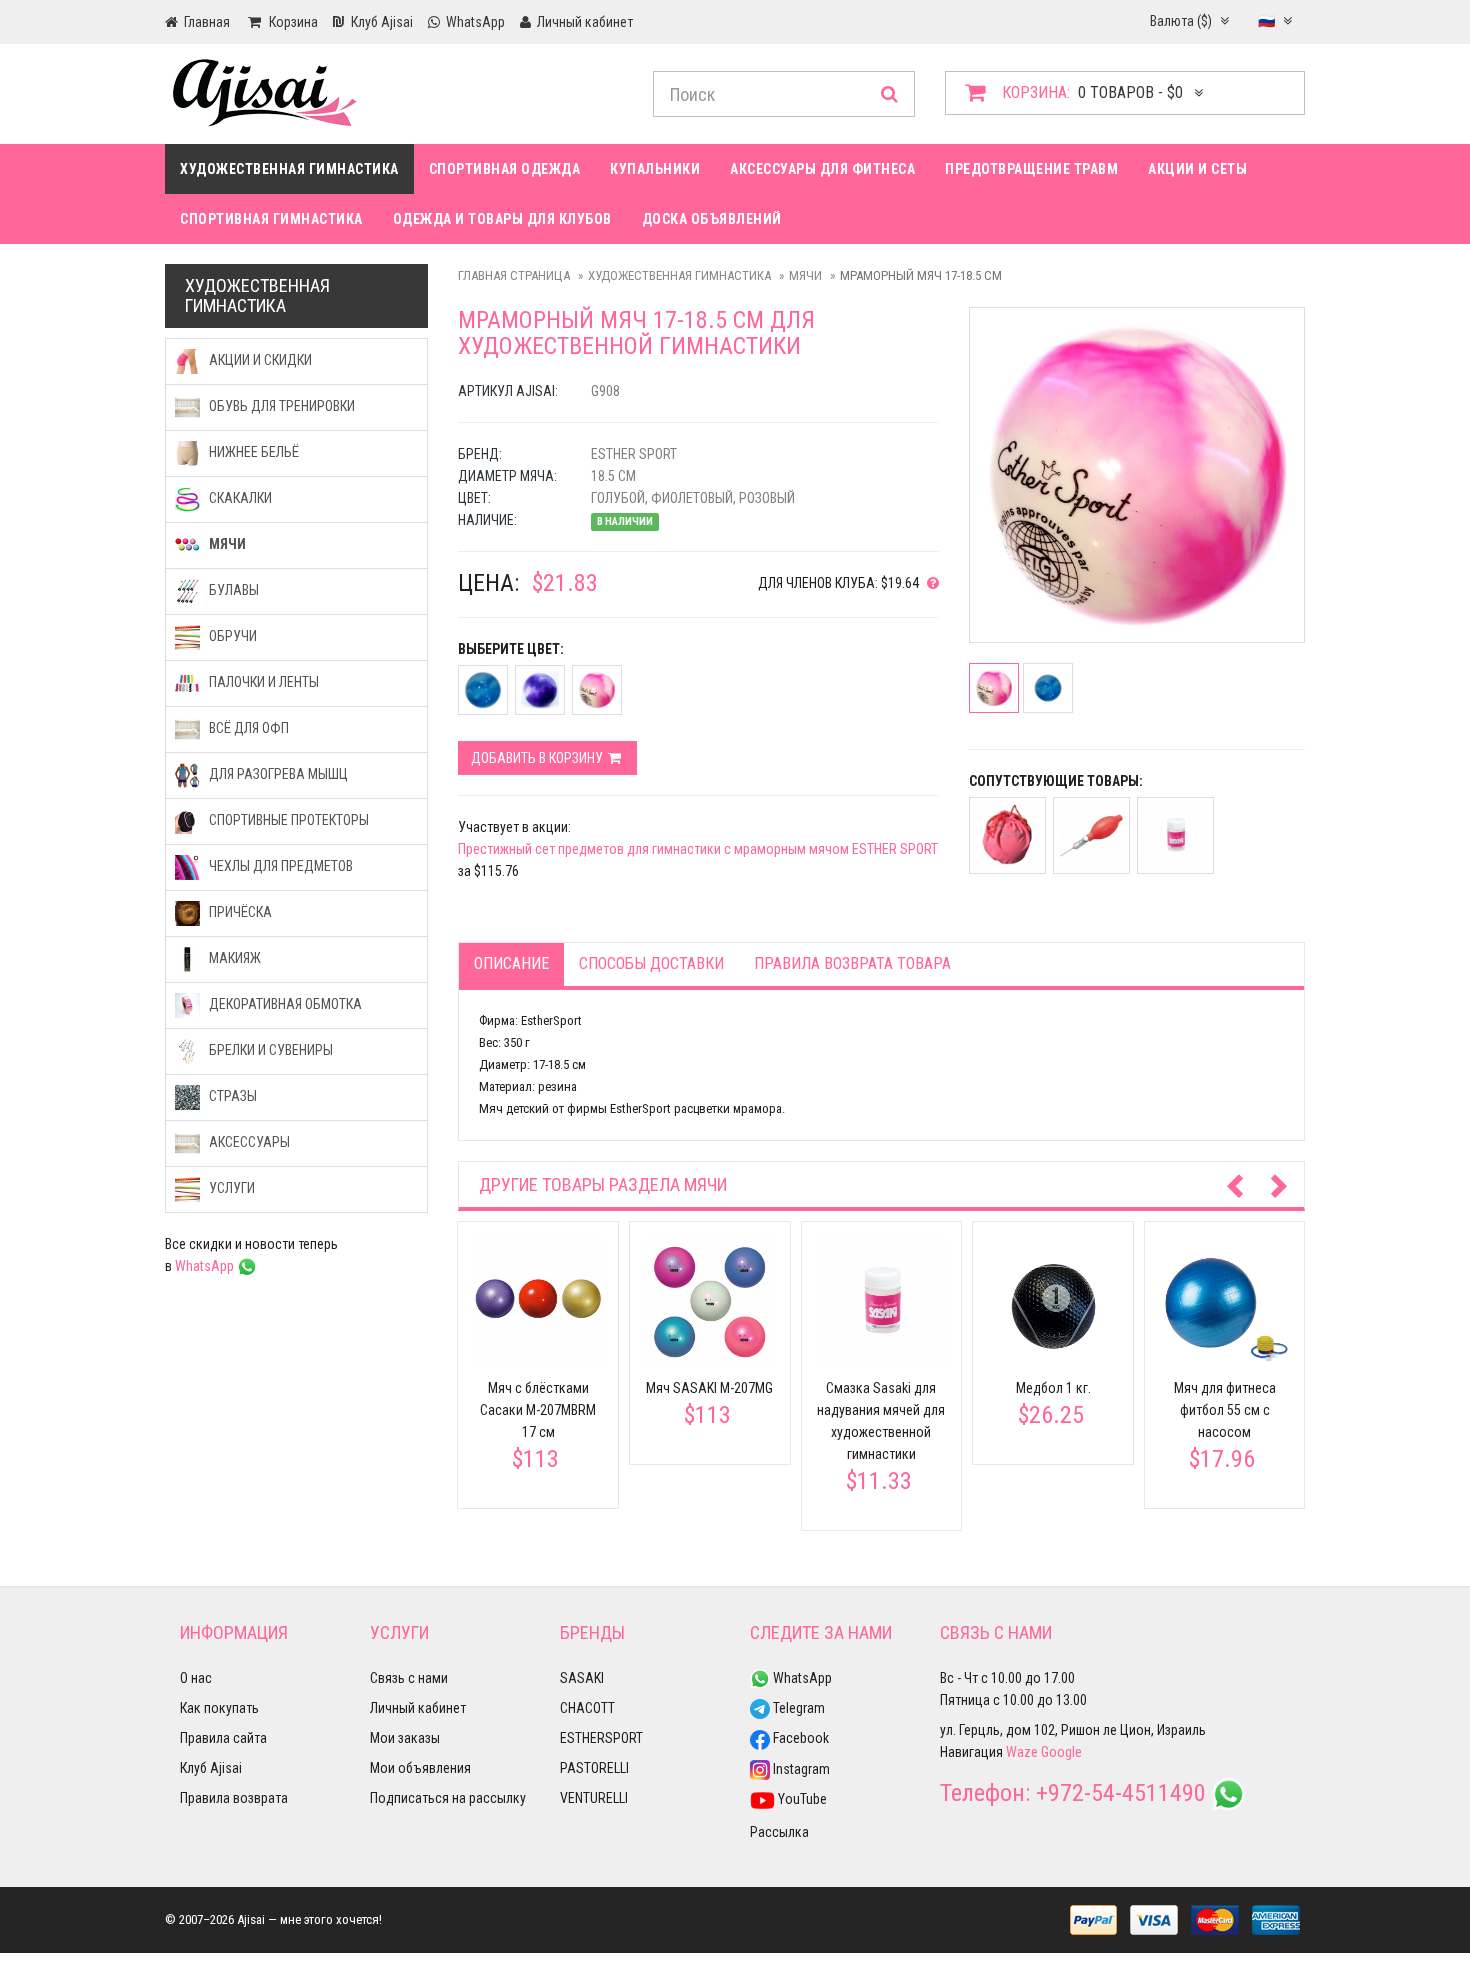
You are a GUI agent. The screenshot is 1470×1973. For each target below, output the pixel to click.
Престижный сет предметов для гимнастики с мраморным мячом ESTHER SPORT (698, 849)
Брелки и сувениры (269, 1050)
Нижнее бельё (252, 452)
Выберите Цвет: (511, 649)
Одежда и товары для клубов (502, 219)
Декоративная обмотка (284, 1004)
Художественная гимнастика (289, 169)
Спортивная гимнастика (271, 219)
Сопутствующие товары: (1056, 781)
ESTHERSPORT (601, 1738)
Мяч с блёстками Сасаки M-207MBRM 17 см (538, 1410)
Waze (1022, 1752)
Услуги (230, 1188)
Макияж (233, 958)
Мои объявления (420, 1768)
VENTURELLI (594, 1798)
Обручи (231, 636)
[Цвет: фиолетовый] (540, 690)
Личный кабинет (418, 1708)
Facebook (799, 1738)
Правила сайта (223, 1738)
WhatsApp (206, 1266)
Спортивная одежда (505, 169)
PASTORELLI (594, 1768)
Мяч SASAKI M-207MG (709, 1388)
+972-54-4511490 (1121, 1793)
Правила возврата (234, 1798)
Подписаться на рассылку (448, 1798)
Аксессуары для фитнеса (822, 169)
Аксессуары (248, 1142)
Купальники (655, 169)
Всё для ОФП (247, 728)
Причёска (239, 912)
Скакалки (239, 498)
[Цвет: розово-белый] (597, 690)
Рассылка (779, 1832)
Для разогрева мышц (277, 774)
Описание (511, 963)
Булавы (232, 590)
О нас (196, 1678)
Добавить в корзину (538, 758)
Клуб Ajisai (211, 1768)
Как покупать (219, 1708)
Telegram (797, 1708)
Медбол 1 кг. (1053, 1388)
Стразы (231, 1096)
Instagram (800, 1769)
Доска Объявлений (712, 219)
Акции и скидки (259, 360)
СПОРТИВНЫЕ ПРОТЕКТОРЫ (287, 820)
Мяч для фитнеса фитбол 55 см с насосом (1225, 1410)
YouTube (801, 1799)
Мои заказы (405, 1738)
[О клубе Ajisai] (929, 583)
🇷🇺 (1268, 21)
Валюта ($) (1182, 21)
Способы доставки (651, 963)
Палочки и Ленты (262, 682)
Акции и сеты (1197, 169)
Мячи (805, 275)
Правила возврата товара (852, 963)
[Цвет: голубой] (483, 690)
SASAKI (582, 1678)
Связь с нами (409, 1678)
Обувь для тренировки (280, 406)
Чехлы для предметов (279, 866)
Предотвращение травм (1031, 169)
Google (1061, 1752)
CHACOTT (587, 1708)
